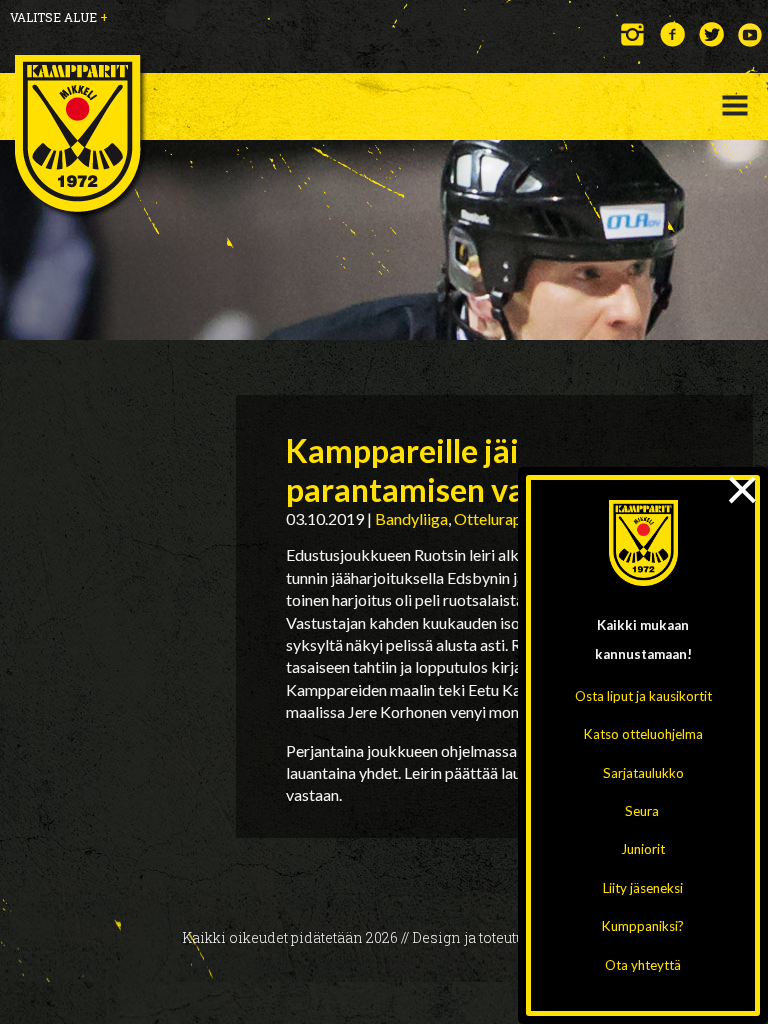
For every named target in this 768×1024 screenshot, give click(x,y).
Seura (642, 811)
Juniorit (643, 849)
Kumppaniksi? (643, 926)
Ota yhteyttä (643, 965)
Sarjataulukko (643, 773)
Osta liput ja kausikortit (643, 696)
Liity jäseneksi (643, 888)
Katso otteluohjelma (643, 734)
